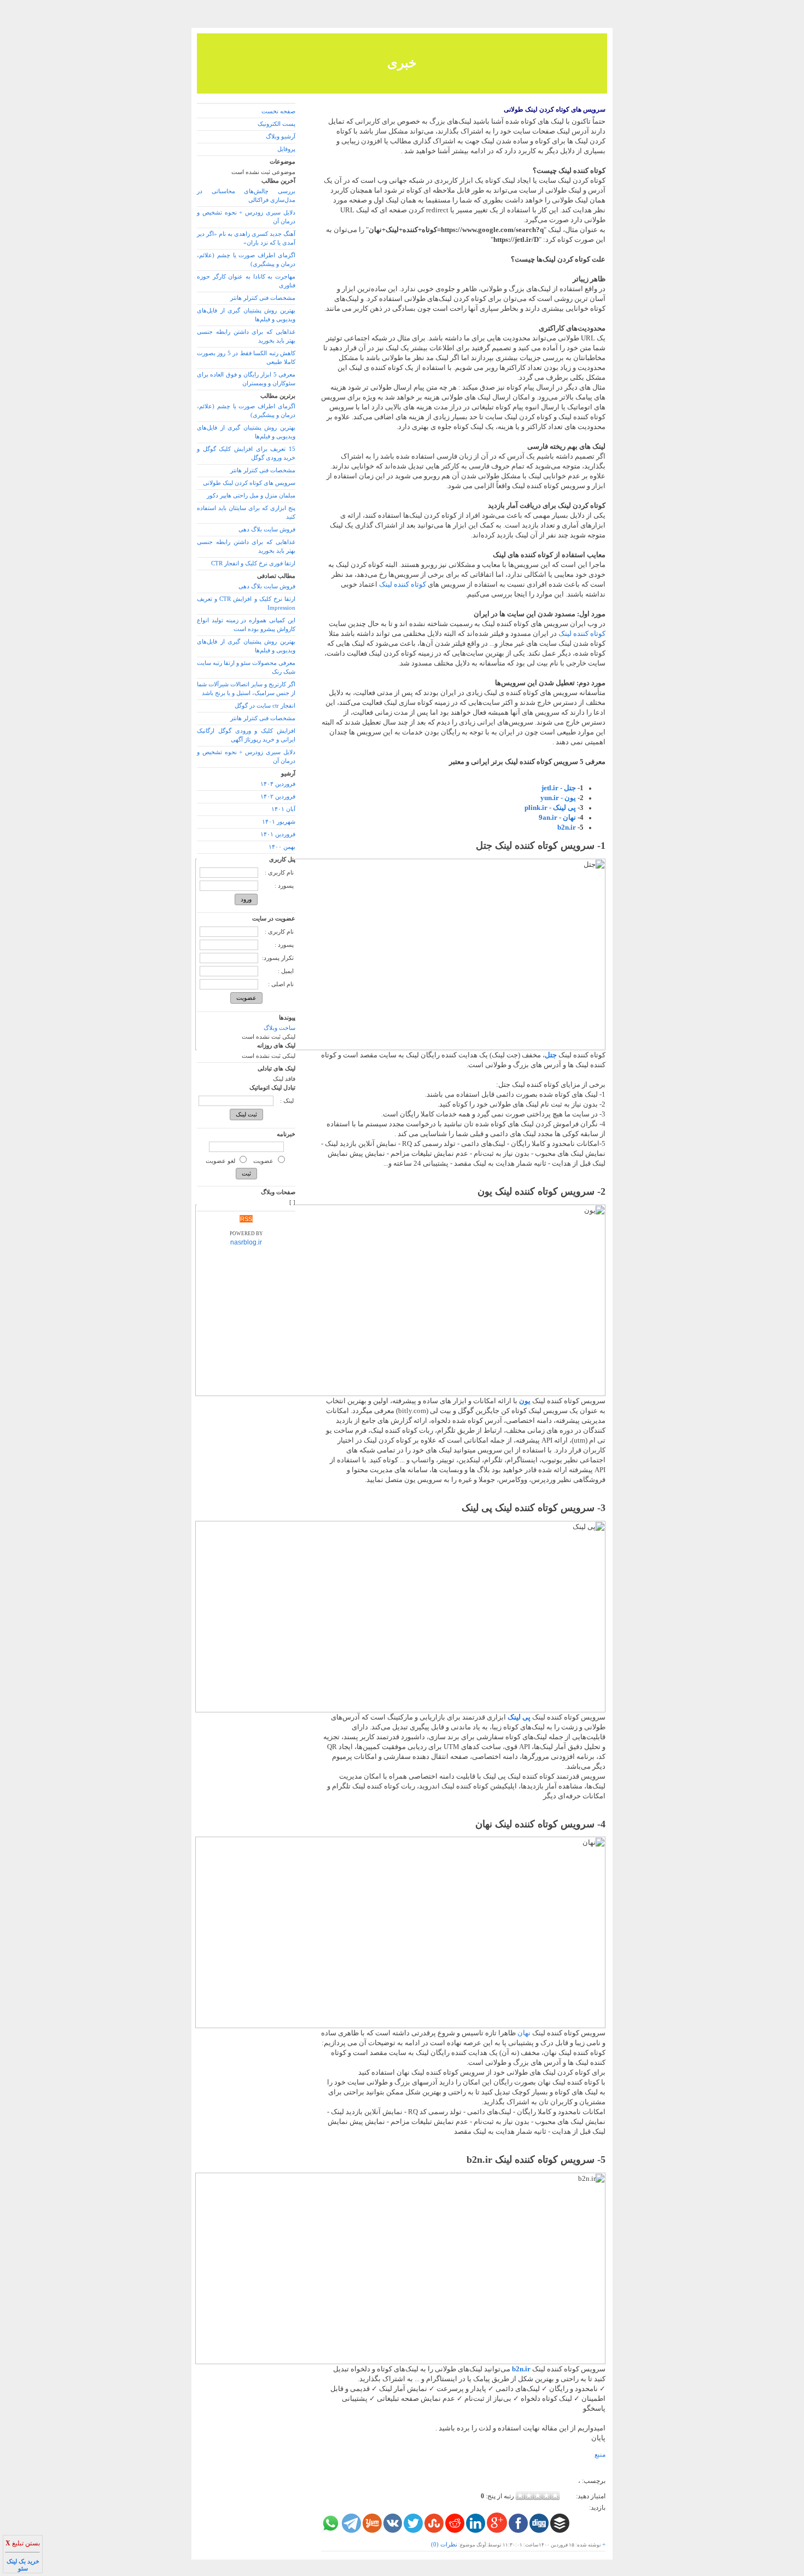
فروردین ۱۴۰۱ (278, 834)
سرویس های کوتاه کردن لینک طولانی (555, 109)
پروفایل (286, 149)
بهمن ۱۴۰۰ (282, 847)
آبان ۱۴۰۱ (283, 809)
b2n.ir (567, 827)
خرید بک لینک (23, 2561)
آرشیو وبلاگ (281, 137)
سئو (23, 2569)
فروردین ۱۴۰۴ (278, 784)
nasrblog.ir (246, 1242)
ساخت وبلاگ (279, 1028)
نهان (524, 2033)
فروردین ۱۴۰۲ (278, 797)
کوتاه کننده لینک (403, 584)
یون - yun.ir (558, 798)
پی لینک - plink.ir (550, 807)
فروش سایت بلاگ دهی (267, 529)
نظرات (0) (444, 2545)
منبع (600, 2455)
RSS (246, 1219)
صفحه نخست (278, 111)
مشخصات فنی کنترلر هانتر (263, 298)
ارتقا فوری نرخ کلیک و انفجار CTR (253, 563)
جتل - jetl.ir (559, 788)
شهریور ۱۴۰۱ (279, 822)
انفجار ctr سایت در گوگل (265, 706)
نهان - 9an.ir (557, 817)
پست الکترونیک (276, 124)
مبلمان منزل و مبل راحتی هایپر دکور (251, 496)
